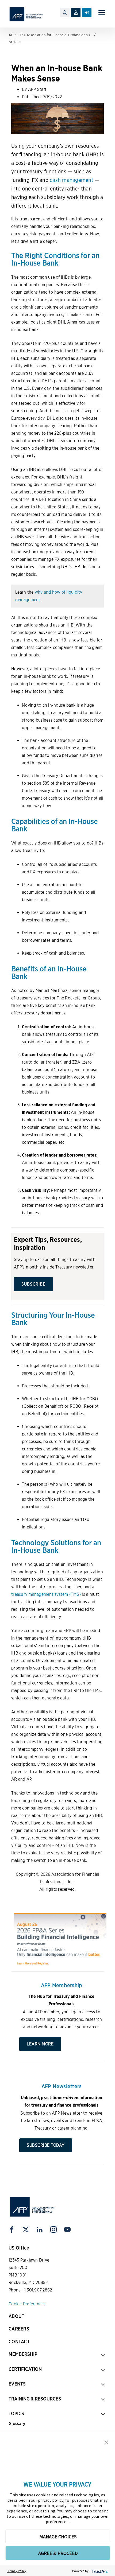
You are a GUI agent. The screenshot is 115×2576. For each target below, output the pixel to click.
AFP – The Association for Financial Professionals (49, 35)
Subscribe (33, 1284)
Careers (19, 2329)
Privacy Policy (17, 2571)
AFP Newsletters (62, 2086)
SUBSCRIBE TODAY (46, 2145)
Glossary (17, 2424)
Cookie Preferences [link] (27, 2304)
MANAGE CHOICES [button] (58, 2537)
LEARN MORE (40, 2044)
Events (17, 2384)
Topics (16, 2413)
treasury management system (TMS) (46, 1594)
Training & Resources (35, 2399)
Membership (23, 2354)
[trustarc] (99, 2571)
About (16, 2316)
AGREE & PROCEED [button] (58, 2553)
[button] (106, 2442)
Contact (19, 2342)
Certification (25, 2369)
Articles (15, 42)
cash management (72, 180)
